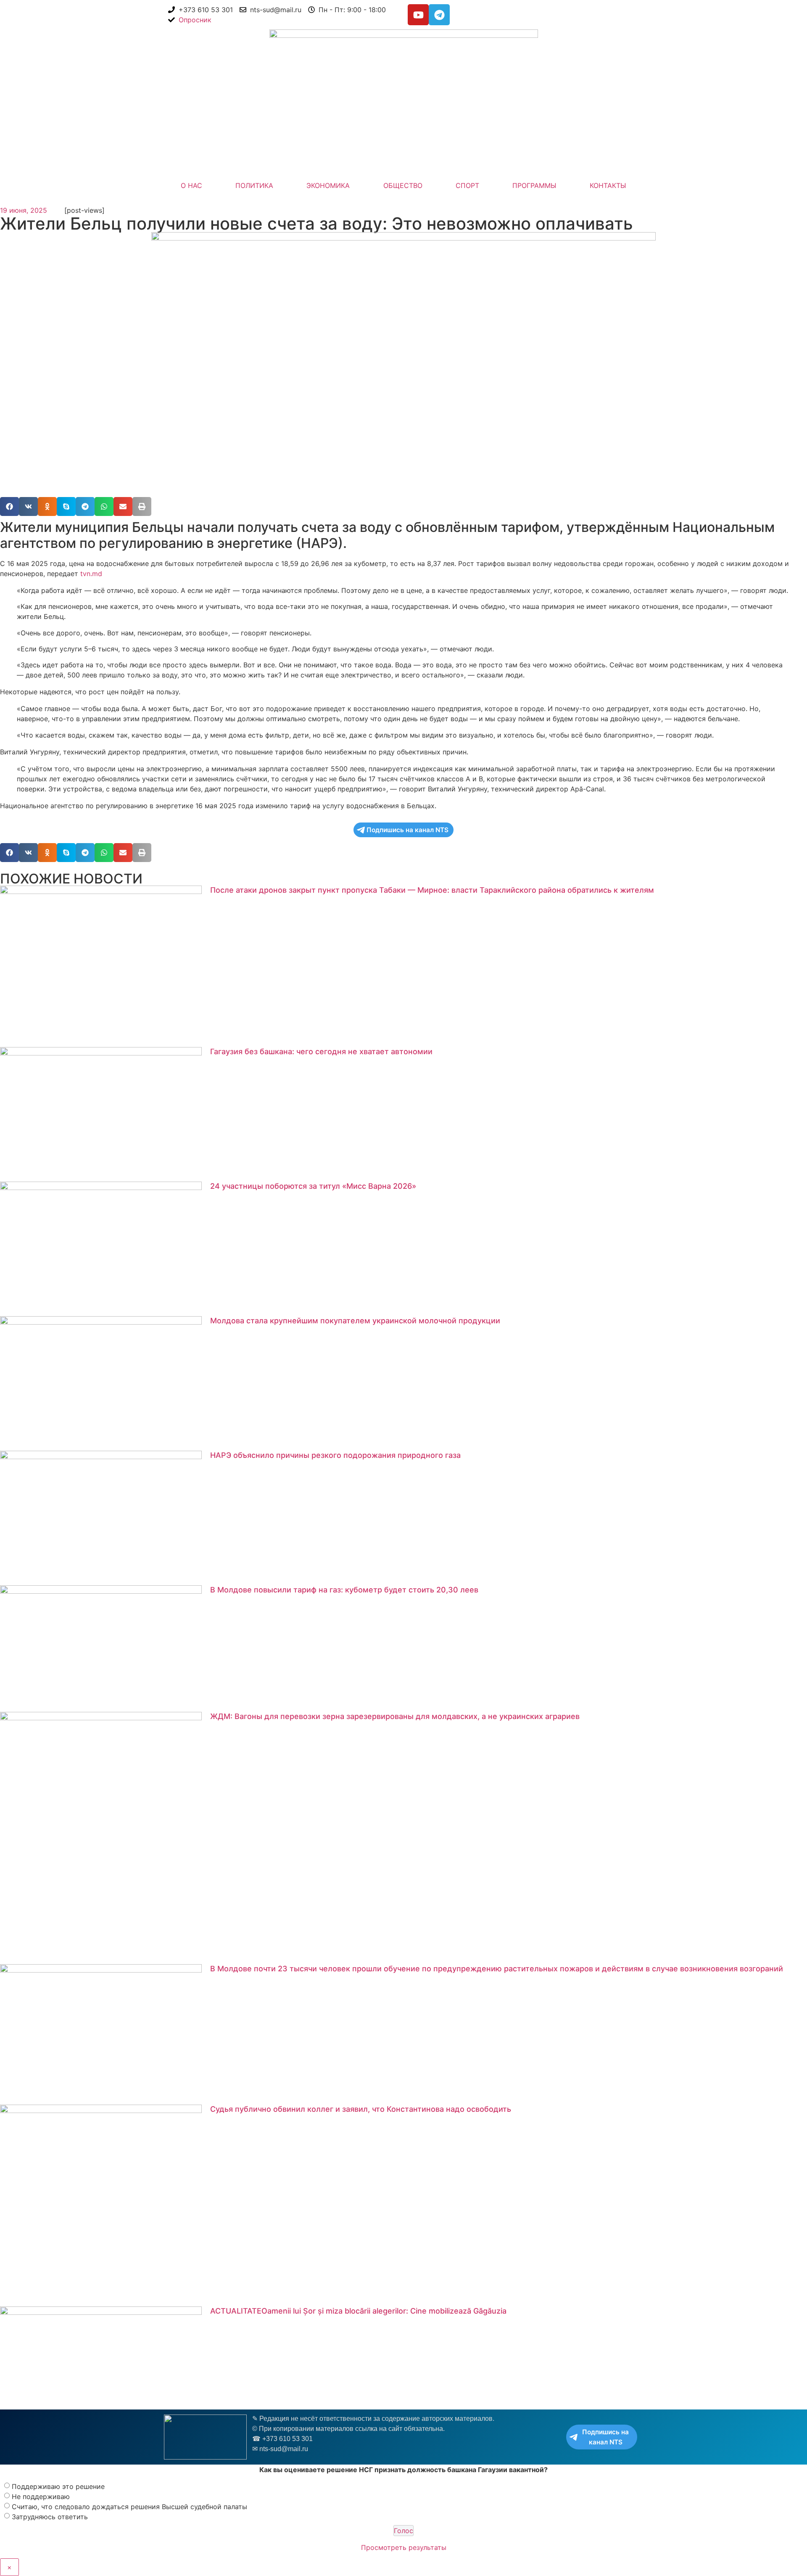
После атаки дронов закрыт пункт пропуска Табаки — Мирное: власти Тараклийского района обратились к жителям (432, 890)
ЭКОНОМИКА (328, 185)
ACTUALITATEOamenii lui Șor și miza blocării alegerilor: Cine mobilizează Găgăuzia (358, 2311)
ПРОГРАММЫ (534, 185)
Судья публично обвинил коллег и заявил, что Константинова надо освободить (361, 2109)
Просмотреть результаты (404, 2547)
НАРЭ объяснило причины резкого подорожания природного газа (335, 1455)
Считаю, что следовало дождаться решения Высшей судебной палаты (129, 2507)
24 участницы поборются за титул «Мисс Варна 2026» (313, 1186)
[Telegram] (439, 15)
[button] (9, 506)
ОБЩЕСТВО (403, 185)
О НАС (191, 185)
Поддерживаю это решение (58, 2486)
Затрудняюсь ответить (50, 2517)
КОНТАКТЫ (608, 185)
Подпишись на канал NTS (407, 830)
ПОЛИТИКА (254, 185)
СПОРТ (467, 185)
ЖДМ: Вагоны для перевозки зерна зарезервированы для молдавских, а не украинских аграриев (395, 1716)
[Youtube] (418, 15)
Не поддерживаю (41, 2497)
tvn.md (90, 574)
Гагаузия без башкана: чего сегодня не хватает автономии (321, 1051)
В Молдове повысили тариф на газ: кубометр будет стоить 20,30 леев (344, 1590)
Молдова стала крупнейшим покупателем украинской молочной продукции (355, 1321)
